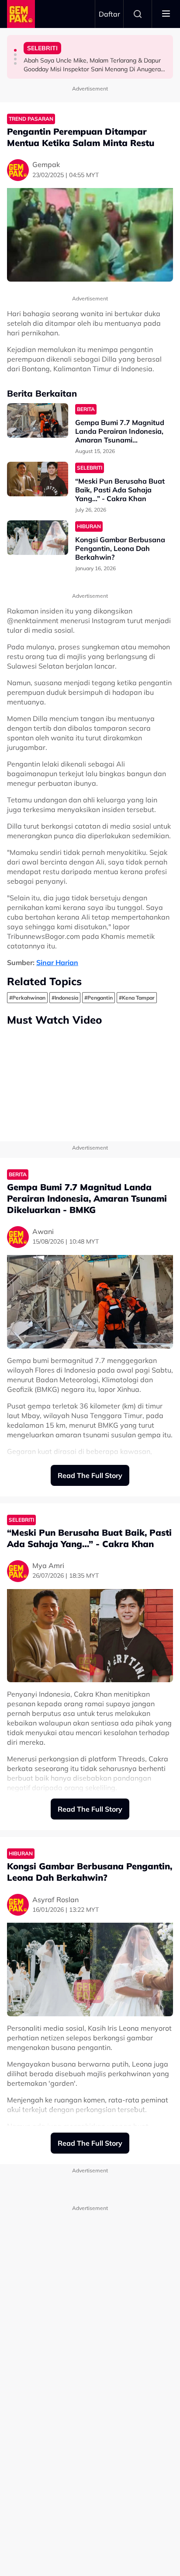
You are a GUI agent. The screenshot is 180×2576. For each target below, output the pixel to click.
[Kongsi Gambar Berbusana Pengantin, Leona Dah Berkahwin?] (38, 538)
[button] (15, 50)
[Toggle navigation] (166, 14)
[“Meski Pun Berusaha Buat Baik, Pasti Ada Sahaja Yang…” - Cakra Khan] (38, 479)
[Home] (21, 14)
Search (138, 14)
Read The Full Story (90, 1475)
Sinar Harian (57, 962)
